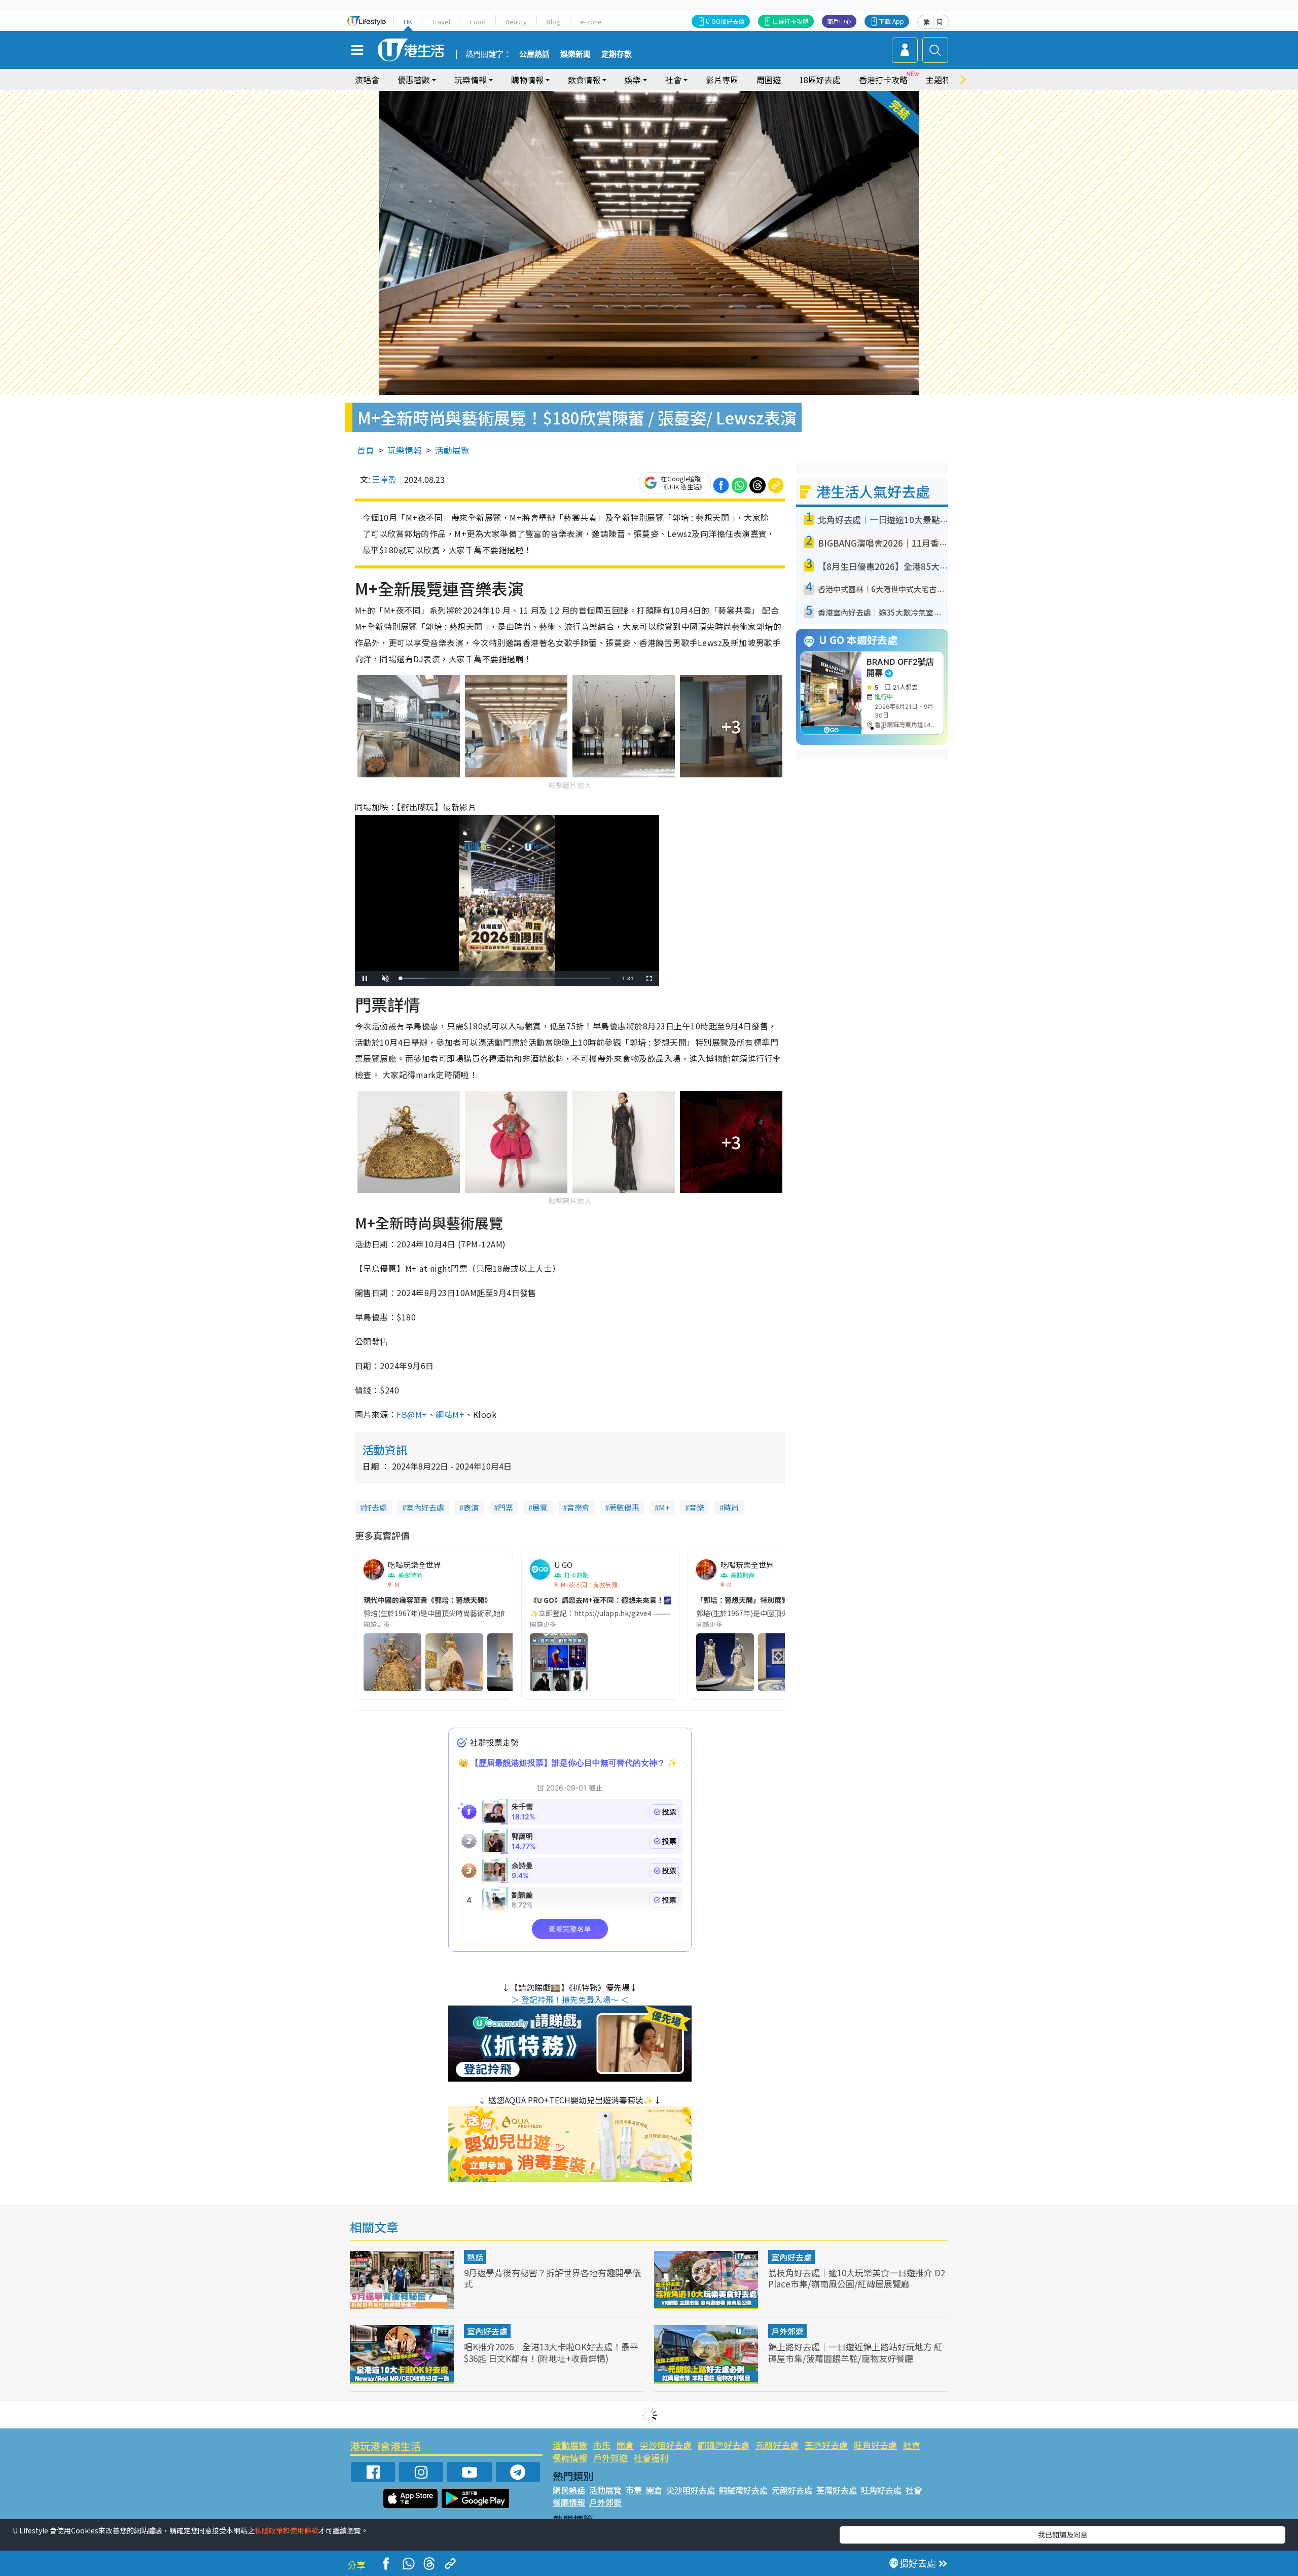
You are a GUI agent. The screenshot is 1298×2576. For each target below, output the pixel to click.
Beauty (516, 22)
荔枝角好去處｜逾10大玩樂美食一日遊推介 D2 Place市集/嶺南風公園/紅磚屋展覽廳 (857, 2278)
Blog (553, 22)
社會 (912, 2445)
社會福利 (651, 2458)
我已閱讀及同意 (1063, 2534)
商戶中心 (839, 21)
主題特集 (942, 80)
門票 (506, 1507)
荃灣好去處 (826, 2445)
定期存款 (617, 54)
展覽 (540, 1507)
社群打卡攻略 (790, 21)
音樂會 (578, 1507)
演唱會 (367, 80)
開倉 (625, 2445)
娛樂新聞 (575, 54)
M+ (664, 1507)
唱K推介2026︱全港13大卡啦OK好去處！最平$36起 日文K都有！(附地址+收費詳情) (551, 2352)
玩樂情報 (405, 450)
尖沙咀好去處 (666, 2445)
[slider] (506, 978)
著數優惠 (624, 1507)
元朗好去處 (777, 2445)
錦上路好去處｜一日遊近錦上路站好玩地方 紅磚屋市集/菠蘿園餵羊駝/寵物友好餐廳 (855, 2352)
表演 (471, 1507)
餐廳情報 (570, 2458)
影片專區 (722, 80)
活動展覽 (452, 450)
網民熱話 (569, 2490)
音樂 (697, 1507)
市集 (602, 2445)
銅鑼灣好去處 (724, 2445)
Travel (441, 22)
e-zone (591, 22)
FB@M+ (412, 1414)
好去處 (375, 1507)
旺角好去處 (875, 2445)
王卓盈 (384, 479)
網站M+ (450, 1414)
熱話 (475, 2257)
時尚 (731, 1507)
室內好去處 (425, 1507)
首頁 (366, 450)
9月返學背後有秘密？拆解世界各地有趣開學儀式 (552, 2278)
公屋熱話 (534, 54)
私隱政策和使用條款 (286, 2530)
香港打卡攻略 (883, 80)
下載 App (891, 21)
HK (408, 22)
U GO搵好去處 (725, 21)
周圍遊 (769, 80)
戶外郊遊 (787, 2331)
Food (478, 22)
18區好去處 (820, 80)
